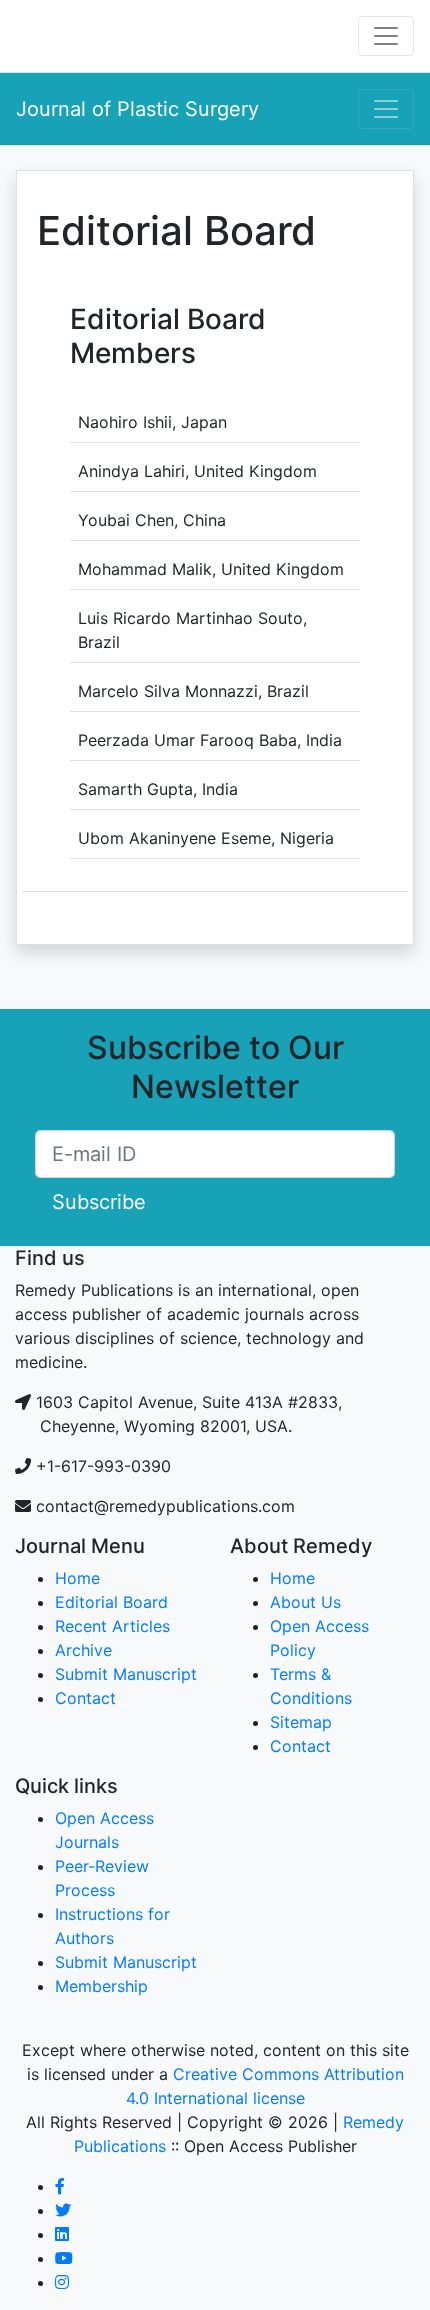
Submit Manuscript (126, 1674)
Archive (83, 1650)
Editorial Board (111, 1602)
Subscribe (99, 1202)
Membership (101, 1986)
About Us (305, 1602)
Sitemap (301, 1722)
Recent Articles (112, 1626)
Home (77, 1578)
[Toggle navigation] (386, 36)
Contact (85, 1698)
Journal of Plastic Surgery (137, 109)
